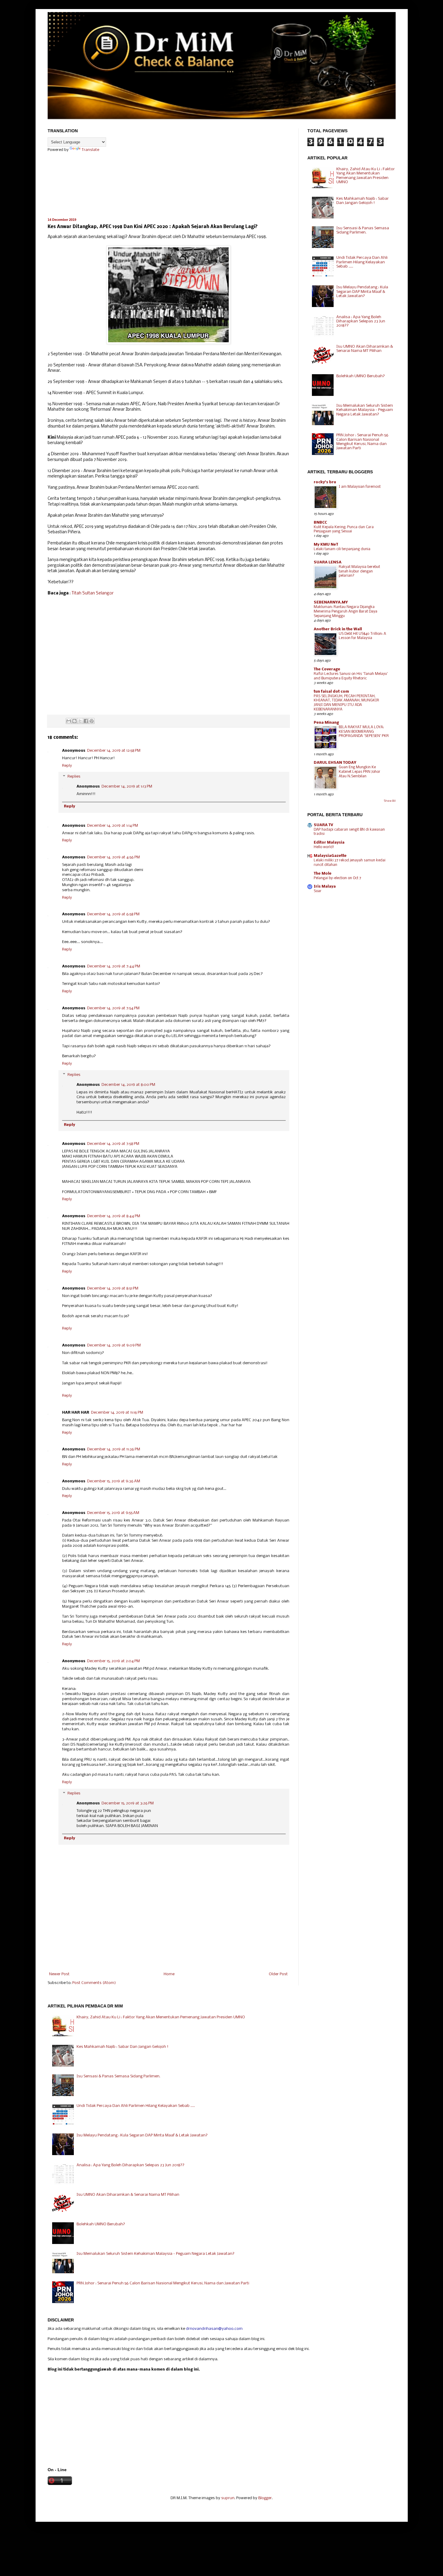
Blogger (265, 2498)
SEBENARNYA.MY (331, 602)
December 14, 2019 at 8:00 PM (128, 1085)
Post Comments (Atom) (94, 1983)
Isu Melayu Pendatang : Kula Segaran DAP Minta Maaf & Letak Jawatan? (362, 292)
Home (169, 1974)
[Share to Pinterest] (92, 721)
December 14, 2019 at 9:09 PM (114, 1345)
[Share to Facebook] (86, 721)
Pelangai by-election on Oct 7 (337, 878)
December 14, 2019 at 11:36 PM (114, 1449)
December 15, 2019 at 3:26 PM (128, 1803)
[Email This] (69, 721)
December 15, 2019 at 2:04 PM (113, 1661)
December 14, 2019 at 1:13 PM (127, 787)
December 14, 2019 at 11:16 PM (117, 1413)
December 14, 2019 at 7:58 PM (113, 1144)
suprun (228, 2498)
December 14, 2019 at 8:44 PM (114, 1216)
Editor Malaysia (329, 843)
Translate (90, 150)
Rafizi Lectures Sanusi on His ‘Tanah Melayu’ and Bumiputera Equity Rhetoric (351, 676)
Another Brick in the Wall (338, 629)
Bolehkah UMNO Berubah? (361, 376)
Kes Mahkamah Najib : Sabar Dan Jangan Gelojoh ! (363, 201)
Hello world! (324, 847)
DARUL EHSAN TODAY (335, 763)
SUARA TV (324, 825)
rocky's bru (325, 482)
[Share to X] (80, 721)
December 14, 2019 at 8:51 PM (113, 1288)
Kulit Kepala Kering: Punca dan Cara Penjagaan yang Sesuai (344, 529)
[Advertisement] (168, 661)
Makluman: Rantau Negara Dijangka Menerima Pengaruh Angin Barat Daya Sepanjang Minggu (346, 611)
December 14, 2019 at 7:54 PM (113, 1008)
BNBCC (320, 523)
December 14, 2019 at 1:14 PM (113, 826)
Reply (67, 766)
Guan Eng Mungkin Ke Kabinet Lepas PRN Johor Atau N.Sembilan (360, 772)
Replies (74, 777)
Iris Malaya (325, 887)
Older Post (278, 1974)
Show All (390, 801)
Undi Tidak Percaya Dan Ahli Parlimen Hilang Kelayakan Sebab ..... (362, 262)
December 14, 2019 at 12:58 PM (114, 751)
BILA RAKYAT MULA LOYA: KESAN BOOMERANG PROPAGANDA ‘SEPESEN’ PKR (364, 732)
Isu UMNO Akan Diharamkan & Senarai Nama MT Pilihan (365, 349)
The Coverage (327, 669)
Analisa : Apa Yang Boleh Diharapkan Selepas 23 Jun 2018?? (361, 321)
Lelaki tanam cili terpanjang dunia (342, 549)
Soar (318, 891)
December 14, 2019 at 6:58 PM (113, 914)
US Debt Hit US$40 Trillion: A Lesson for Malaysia (362, 636)
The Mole (323, 874)
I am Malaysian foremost (360, 487)
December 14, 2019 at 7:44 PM (114, 966)
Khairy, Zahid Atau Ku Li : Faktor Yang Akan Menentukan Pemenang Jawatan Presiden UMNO (366, 176)
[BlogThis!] (74, 721)
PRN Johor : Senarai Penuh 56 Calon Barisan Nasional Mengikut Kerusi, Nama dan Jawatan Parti (362, 442)
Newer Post (59, 1974)
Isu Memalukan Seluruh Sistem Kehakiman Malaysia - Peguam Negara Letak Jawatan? (365, 410)
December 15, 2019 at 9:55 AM (113, 1513)
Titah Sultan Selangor (93, 593)
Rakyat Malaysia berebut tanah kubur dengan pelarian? (359, 571)
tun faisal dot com (331, 692)
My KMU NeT (326, 545)
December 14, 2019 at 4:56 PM (113, 857)
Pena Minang (326, 723)
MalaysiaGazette (330, 856)
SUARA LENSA (328, 562)
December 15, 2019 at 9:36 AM (114, 1481)
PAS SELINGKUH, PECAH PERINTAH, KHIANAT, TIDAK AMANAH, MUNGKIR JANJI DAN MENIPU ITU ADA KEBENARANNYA (346, 703)
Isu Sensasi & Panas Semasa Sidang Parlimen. (363, 230)
